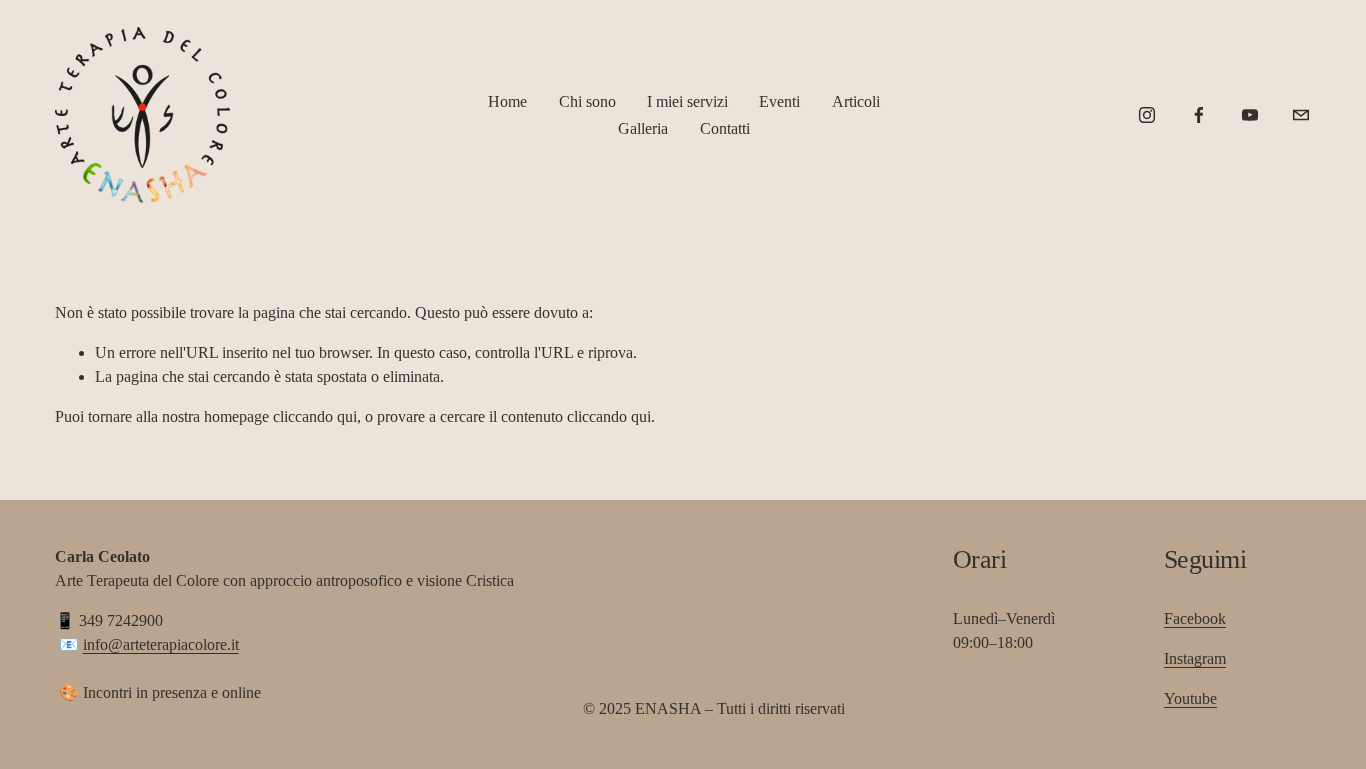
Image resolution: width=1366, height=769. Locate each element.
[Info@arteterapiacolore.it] (1301, 115)
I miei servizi (687, 101)
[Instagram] (1147, 115)
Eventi (779, 101)
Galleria (643, 128)
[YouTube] (1250, 115)
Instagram (1195, 658)
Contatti (725, 128)
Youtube (1190, 698)
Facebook (1195, 618)
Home (507, 101)
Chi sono (587, 101)
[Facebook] (1199, 115)
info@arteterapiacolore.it (161, 644)
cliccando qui (315, 416)
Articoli (856, 101)
